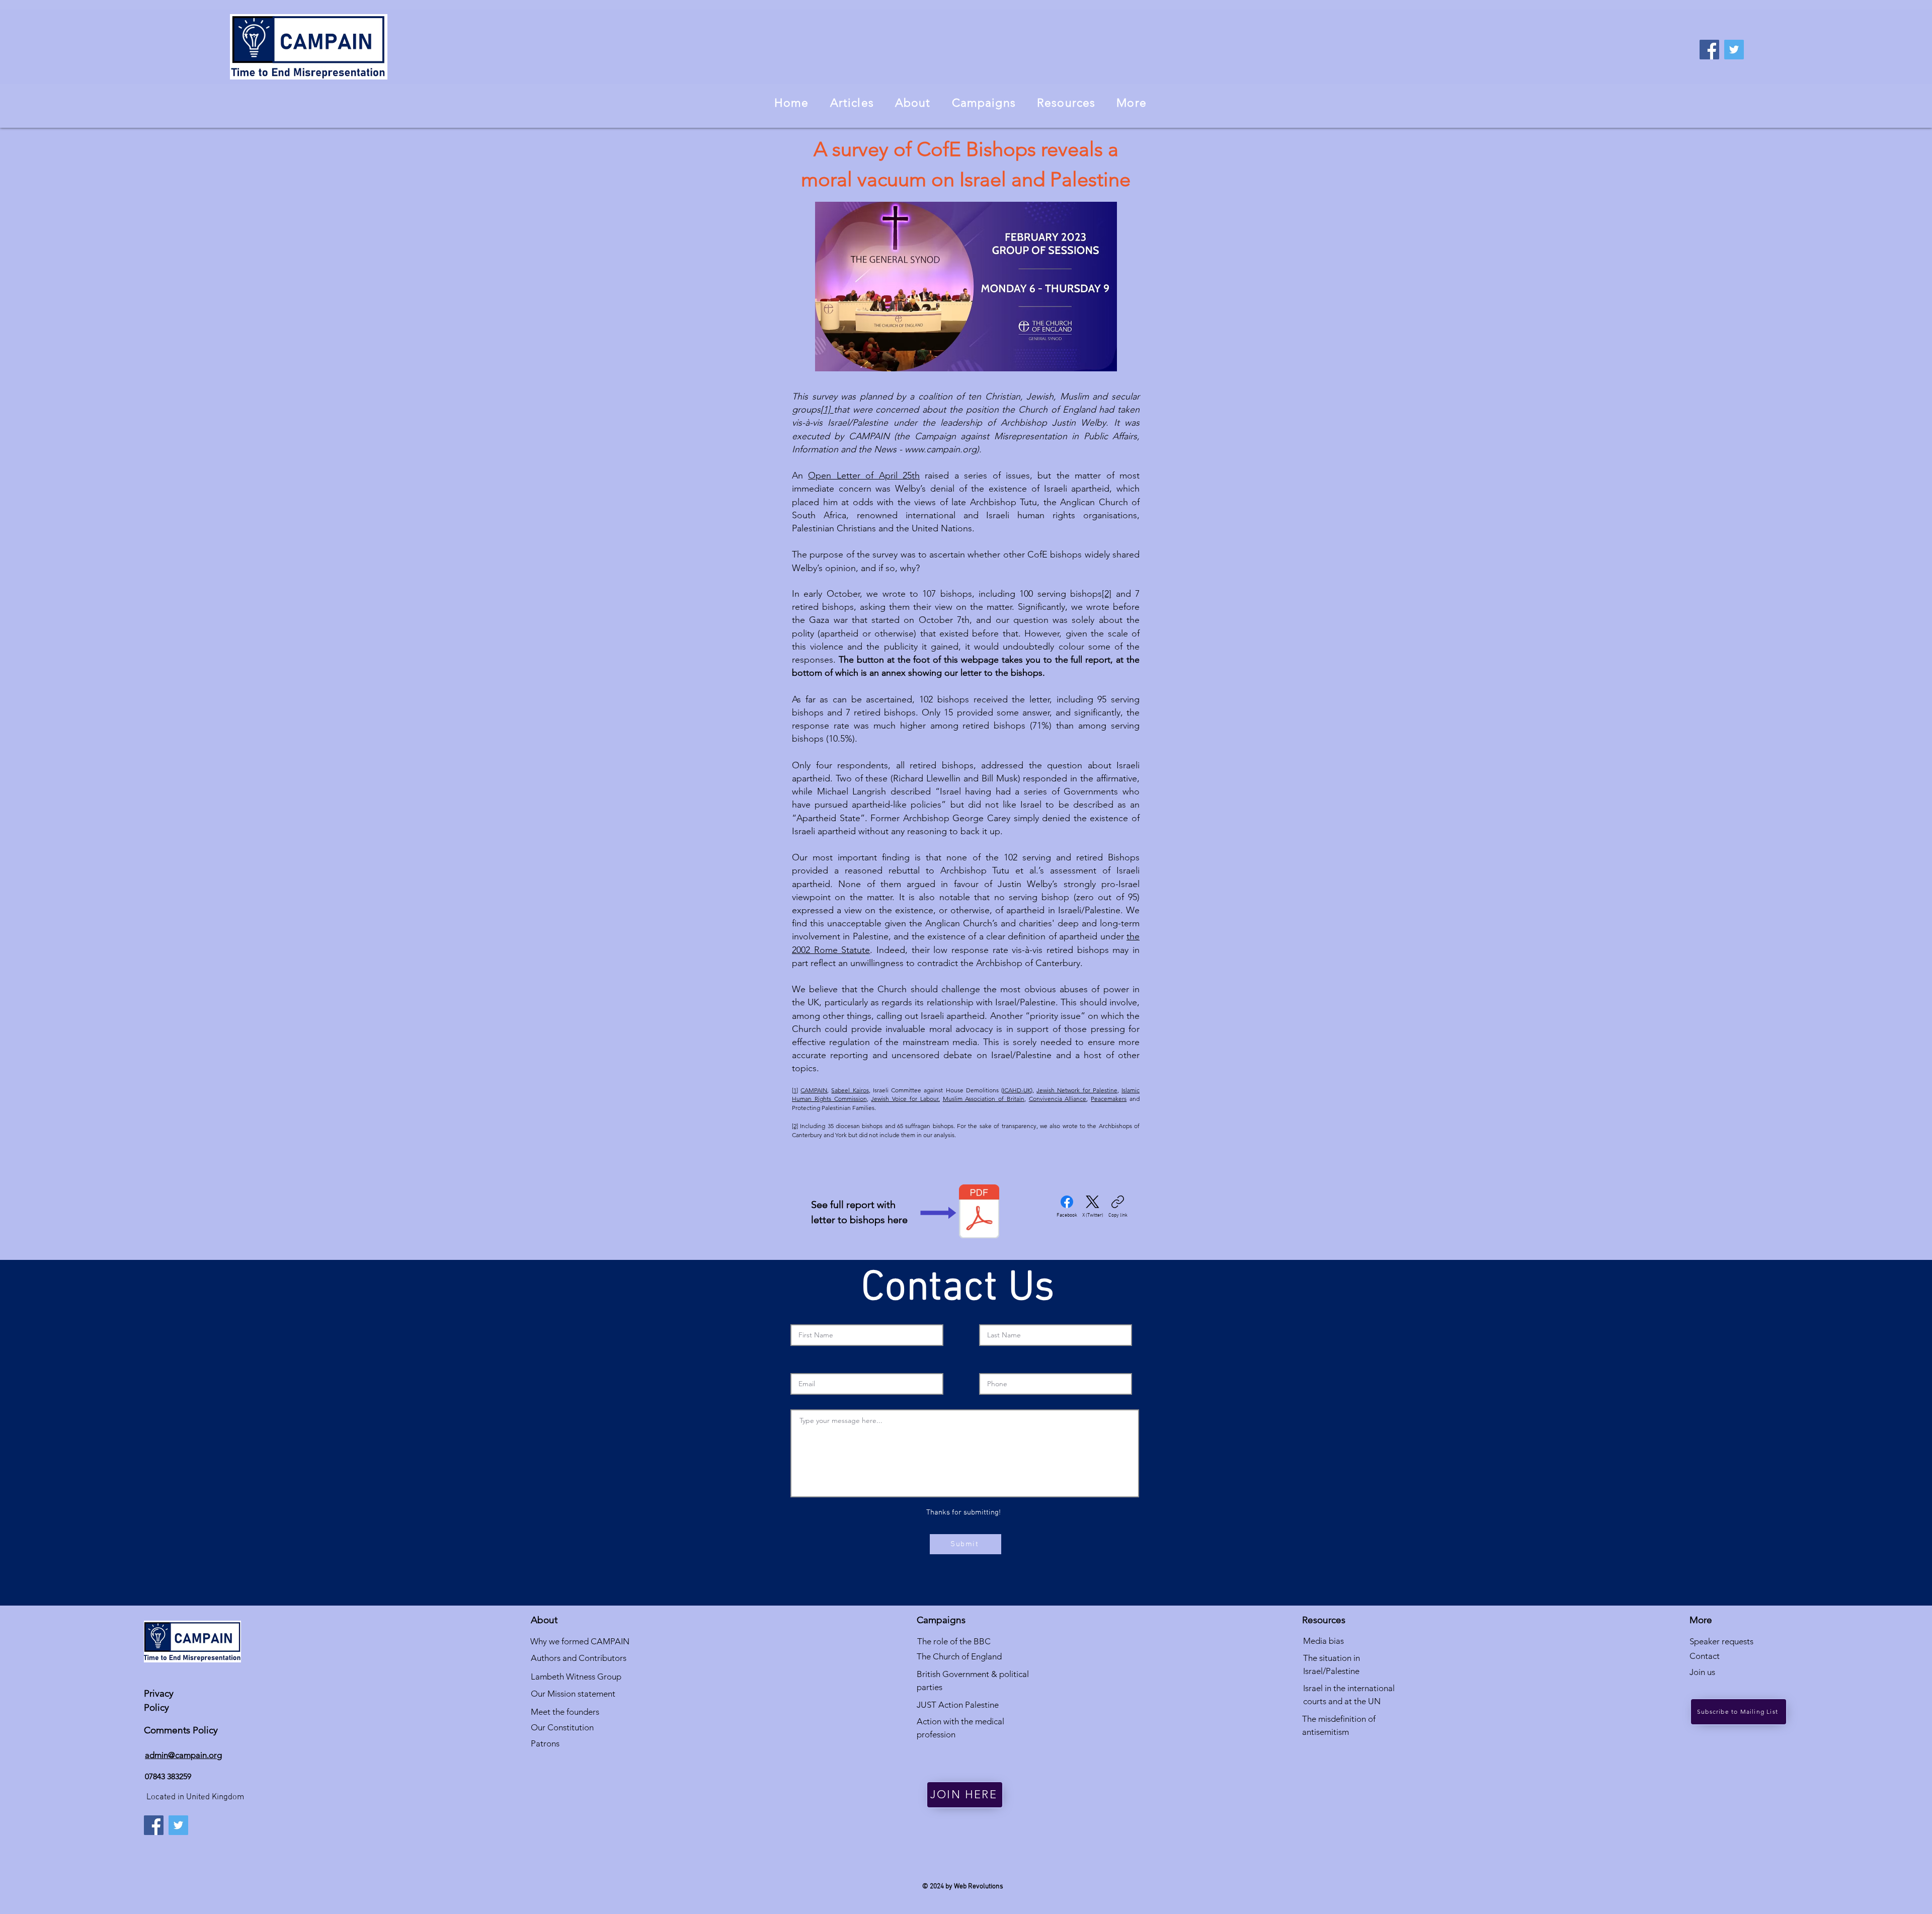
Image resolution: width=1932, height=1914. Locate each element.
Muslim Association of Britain (984, 1099)
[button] (913, 103)
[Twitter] (1734, 50)
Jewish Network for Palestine (1077, 1090)
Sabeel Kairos (850, 1090)
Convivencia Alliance (1058, 1099)
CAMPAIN (814, 1090)
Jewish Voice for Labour (904, 1099)
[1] (827, 410)
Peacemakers (1109, 1099)
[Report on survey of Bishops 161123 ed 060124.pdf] (979, 1213)
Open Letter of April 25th (864, 475)
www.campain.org (941, 449)
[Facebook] (1709, 50)
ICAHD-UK (1017, 1090)
